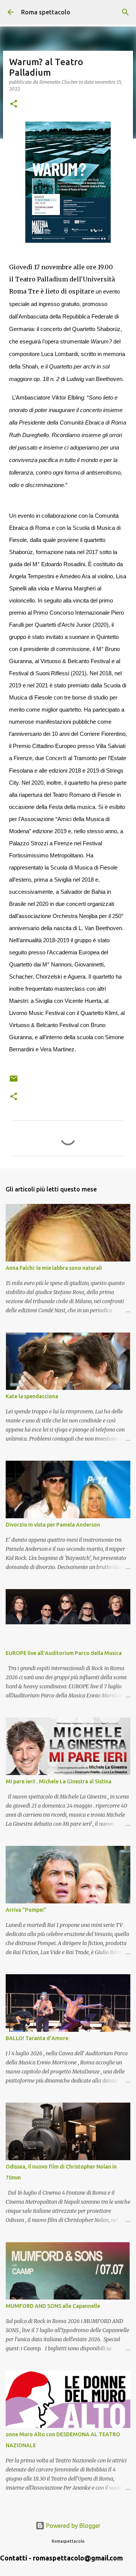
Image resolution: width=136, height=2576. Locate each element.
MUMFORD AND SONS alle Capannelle (53, 2306)
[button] (14, 104)
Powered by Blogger (73, 2526)
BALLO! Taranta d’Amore (37, 2038)
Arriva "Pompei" (26, 1910)
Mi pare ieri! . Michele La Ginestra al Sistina (59, 1781)
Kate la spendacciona (32, 1396)
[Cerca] (125, 12)
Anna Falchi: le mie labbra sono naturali (54, 1268)
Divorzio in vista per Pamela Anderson (53, 1525)
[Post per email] (14, 1081)
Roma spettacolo (46, 12)
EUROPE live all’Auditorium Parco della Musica (64, 1653)
